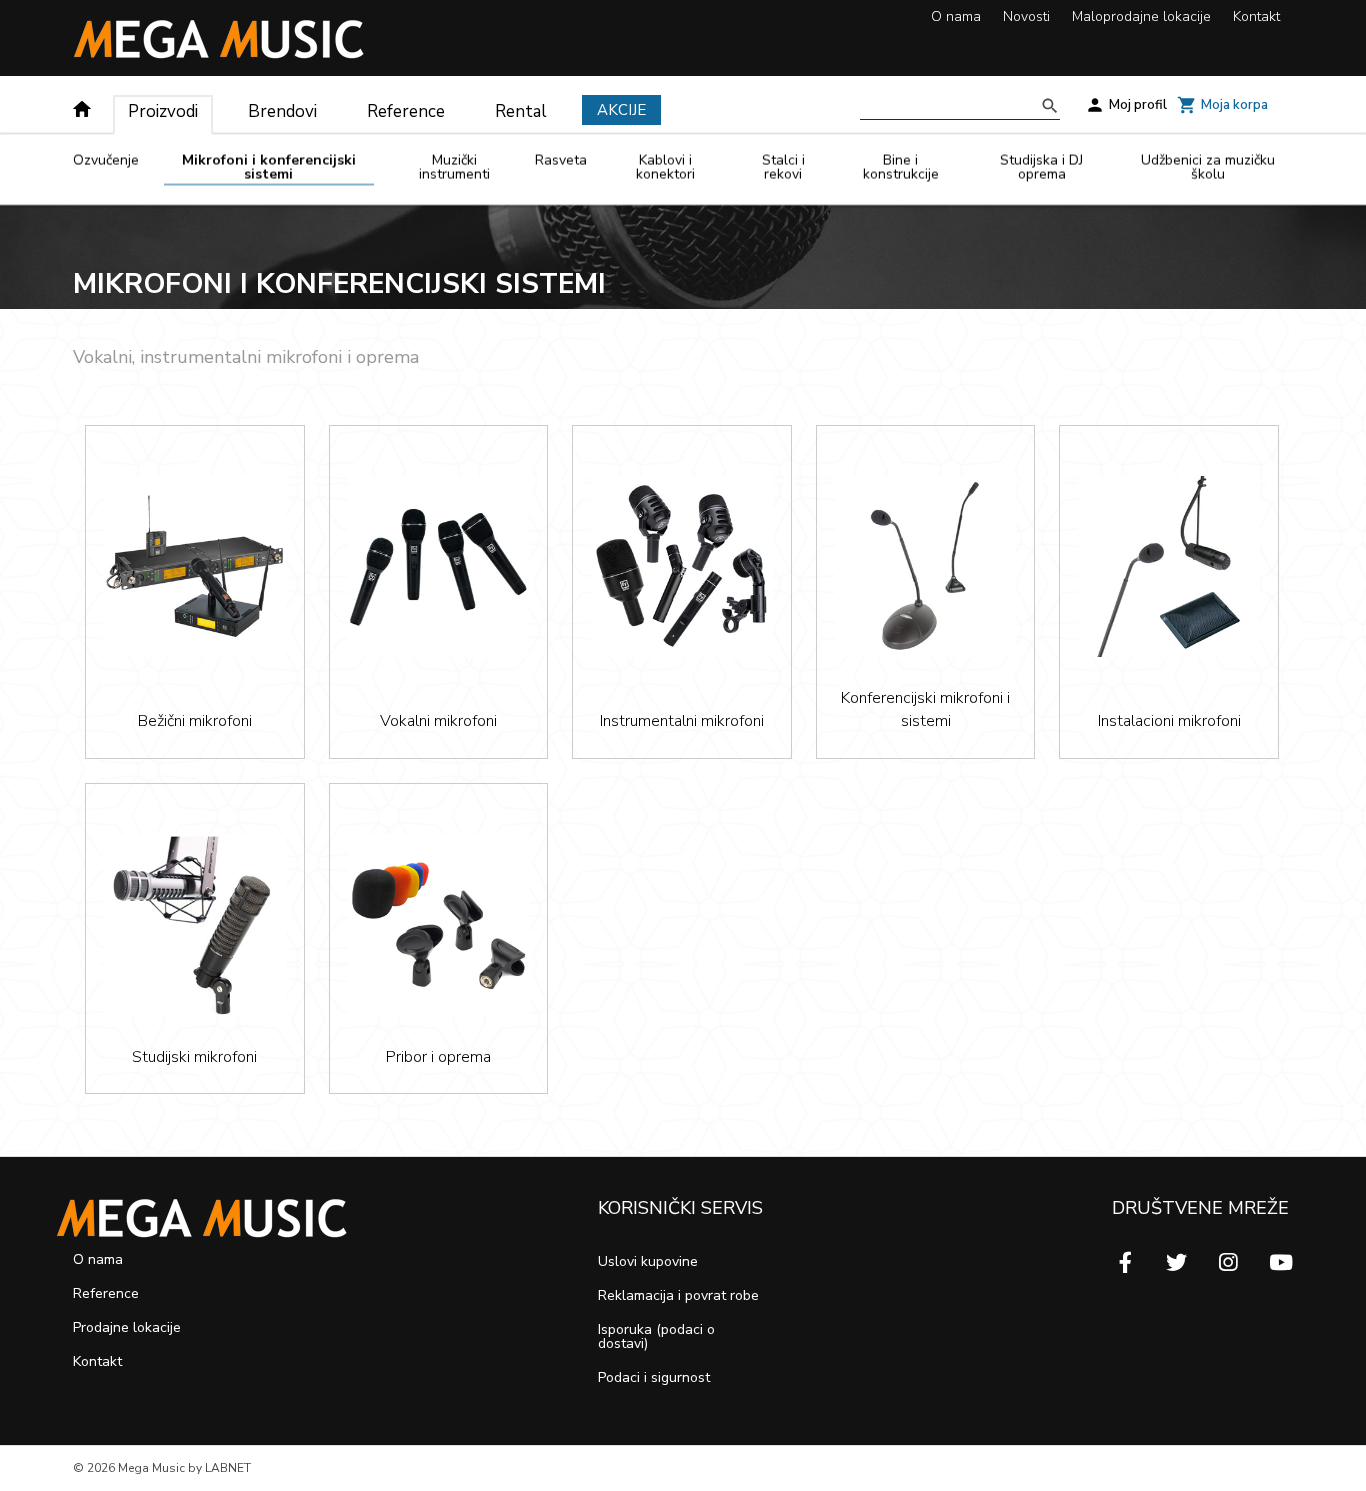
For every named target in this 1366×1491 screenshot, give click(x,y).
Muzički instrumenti (454, 169)
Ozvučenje (106, 162)
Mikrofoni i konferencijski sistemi (269, 169)
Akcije (621, 110)
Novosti (1026, 16)
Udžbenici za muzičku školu (1208, 169)
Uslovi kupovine (648, 1261)
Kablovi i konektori (665, 169)
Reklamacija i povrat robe (678, 1295)
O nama (956, 16)
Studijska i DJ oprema (1041, 169)
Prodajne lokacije (127, 1327)
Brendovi (282, 111)
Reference (406, 111)
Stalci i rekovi (783, 169)
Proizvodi (163, 111)
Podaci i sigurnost (654, 1377)
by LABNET (219, 1468)
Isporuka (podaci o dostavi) (656, 1336)
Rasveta (561, 162)
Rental (521, 111)
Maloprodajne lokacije (1141, 16)
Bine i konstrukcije (901, 169)
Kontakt (1256, 16)
